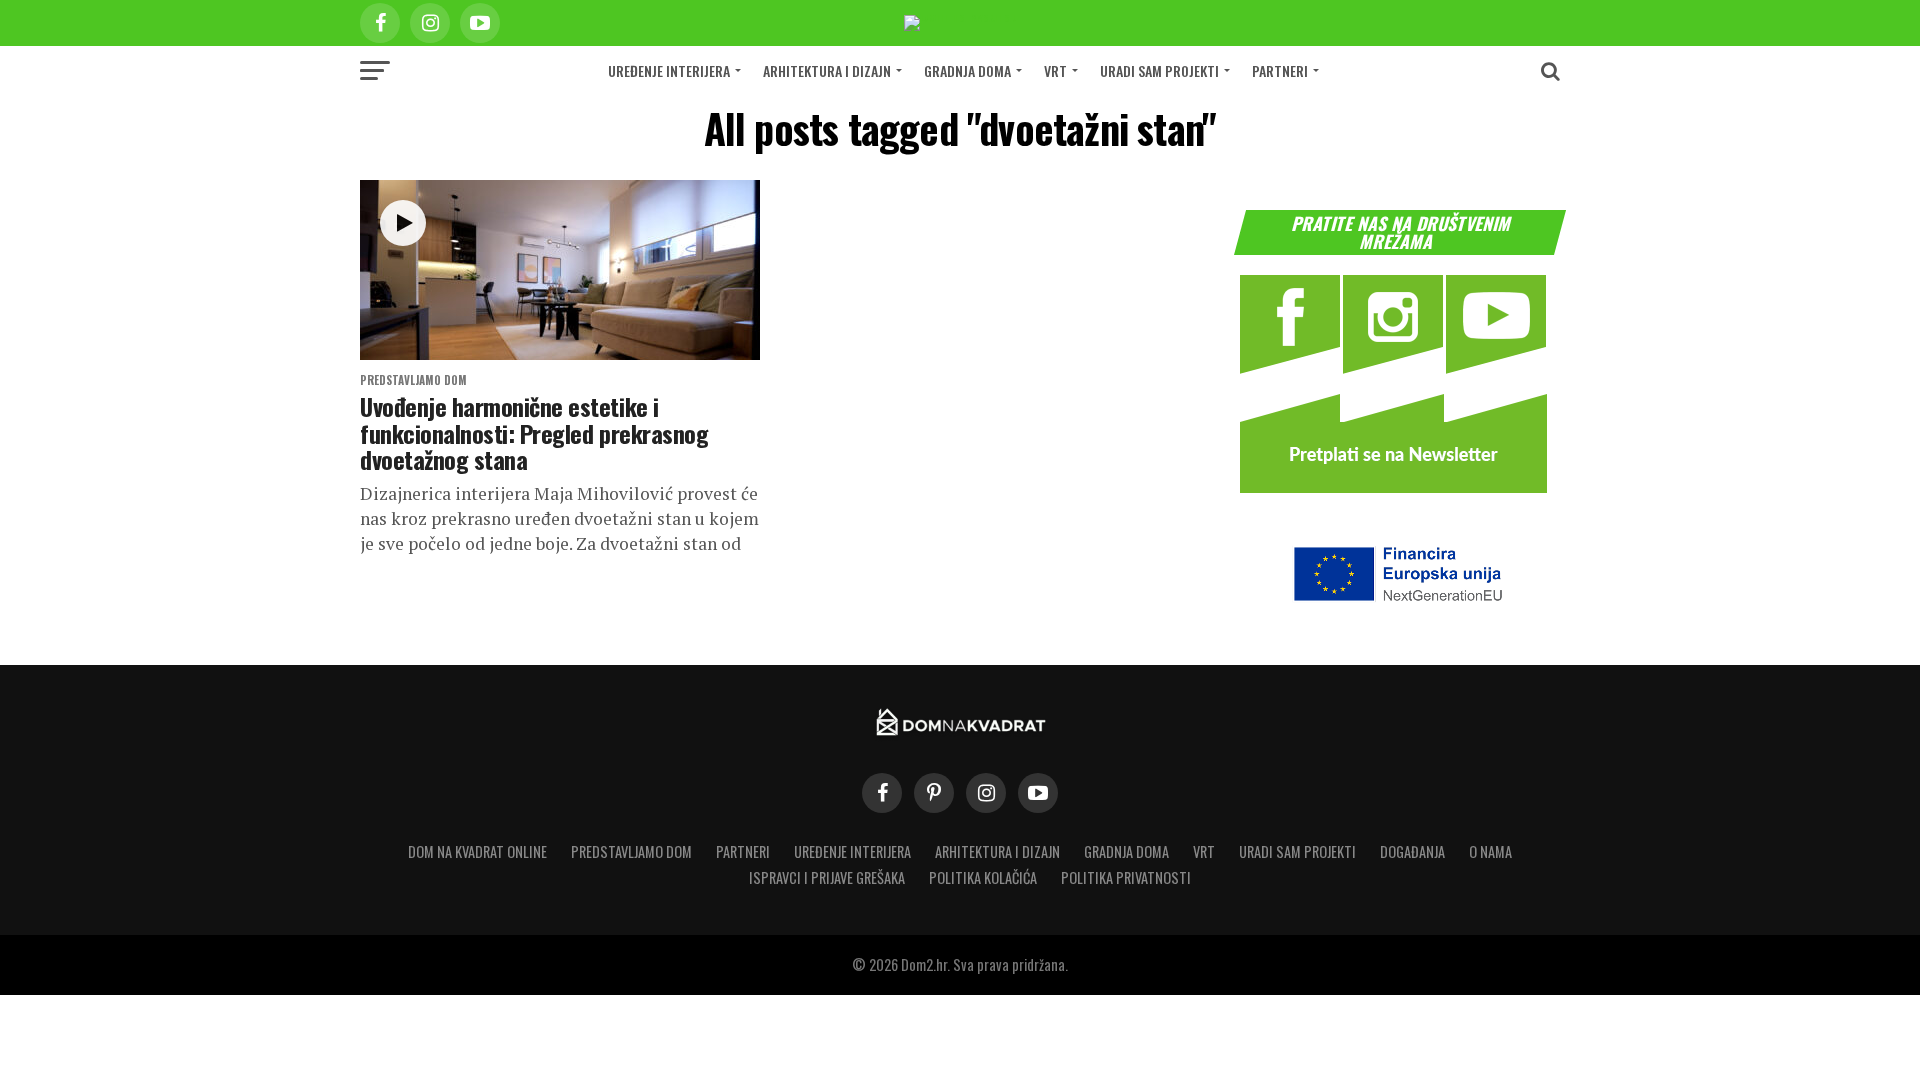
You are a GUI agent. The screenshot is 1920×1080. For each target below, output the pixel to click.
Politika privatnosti (1126, 877)
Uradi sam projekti (1159, 70)
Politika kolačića (983, 877)
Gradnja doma (967, 70)
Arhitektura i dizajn (827, 70)
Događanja (1412, 851)
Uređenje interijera (669, 70)
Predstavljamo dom (631, 851)
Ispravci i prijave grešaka (827, 877)
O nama (1490, 851)
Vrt (1055, 70)
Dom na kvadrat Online (477, 851)
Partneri (1280, 70)
